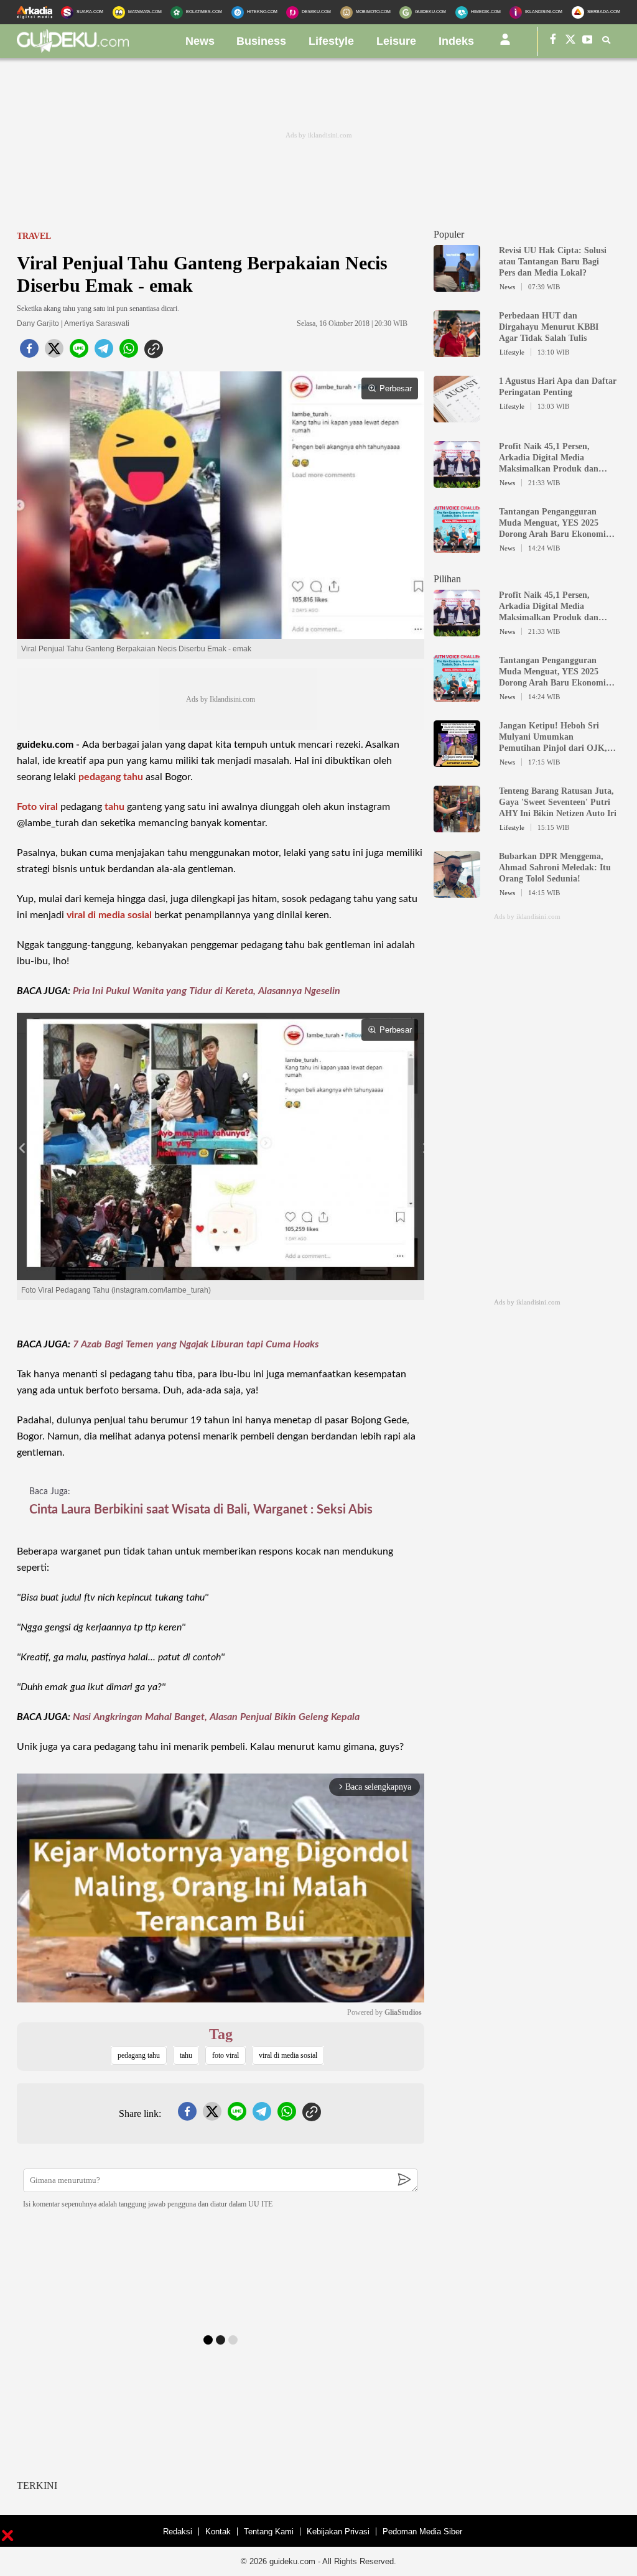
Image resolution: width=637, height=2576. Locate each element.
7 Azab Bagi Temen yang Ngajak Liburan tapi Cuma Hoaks (196, 1344)
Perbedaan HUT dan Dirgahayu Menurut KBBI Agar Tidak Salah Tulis (549, 327)
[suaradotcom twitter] (570, 41)
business (261, 41)
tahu (114, 807)
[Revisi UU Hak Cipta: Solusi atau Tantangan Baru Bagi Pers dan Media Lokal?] (457, 286)
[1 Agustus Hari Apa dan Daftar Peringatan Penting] (457, 417)
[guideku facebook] (553, 41)
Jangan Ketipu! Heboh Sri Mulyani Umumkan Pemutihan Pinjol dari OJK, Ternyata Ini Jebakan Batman (556, 737)
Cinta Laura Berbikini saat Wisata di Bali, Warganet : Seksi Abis (201, 1510)
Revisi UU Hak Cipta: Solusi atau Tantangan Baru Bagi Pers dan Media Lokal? (553, 262)
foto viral (226, 2055)
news (200, 41)
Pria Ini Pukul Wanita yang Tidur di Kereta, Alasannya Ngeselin (207, 991)
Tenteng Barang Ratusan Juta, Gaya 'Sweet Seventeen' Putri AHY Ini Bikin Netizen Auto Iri (558, 802)
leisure (396, 41)
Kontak (218, 2532)
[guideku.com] (73, 49)
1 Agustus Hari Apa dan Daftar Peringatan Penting (558, 387)
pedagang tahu (111, 777)
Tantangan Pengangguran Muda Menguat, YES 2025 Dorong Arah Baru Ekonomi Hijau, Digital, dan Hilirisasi (553, 523)
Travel (34, 236)
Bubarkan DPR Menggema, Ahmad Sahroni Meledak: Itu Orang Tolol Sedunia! (555, 867)
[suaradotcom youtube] (588, 41)
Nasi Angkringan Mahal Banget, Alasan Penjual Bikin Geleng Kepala (216, 1717)
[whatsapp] (129, 352)
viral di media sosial (109, 915)
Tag (221, 2034)
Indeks (456, 41)
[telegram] (104, 352)
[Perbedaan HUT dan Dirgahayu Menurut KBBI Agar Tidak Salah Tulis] (457, 351)
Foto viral (37, 807)
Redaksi (178, 2532)
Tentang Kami (269, 2532)
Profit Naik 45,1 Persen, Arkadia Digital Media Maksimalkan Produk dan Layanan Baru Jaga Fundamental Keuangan (549, 458)
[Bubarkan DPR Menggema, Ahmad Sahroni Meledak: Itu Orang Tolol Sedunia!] (457, 892)
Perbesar (396, 388)
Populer (449, 234)
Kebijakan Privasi (338, 2532)
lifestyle (331, 41)
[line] (79, 352)
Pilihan (447, 579)
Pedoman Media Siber (422, 2532)
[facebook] (29, 352)
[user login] (505, 44)
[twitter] (54, 352)
